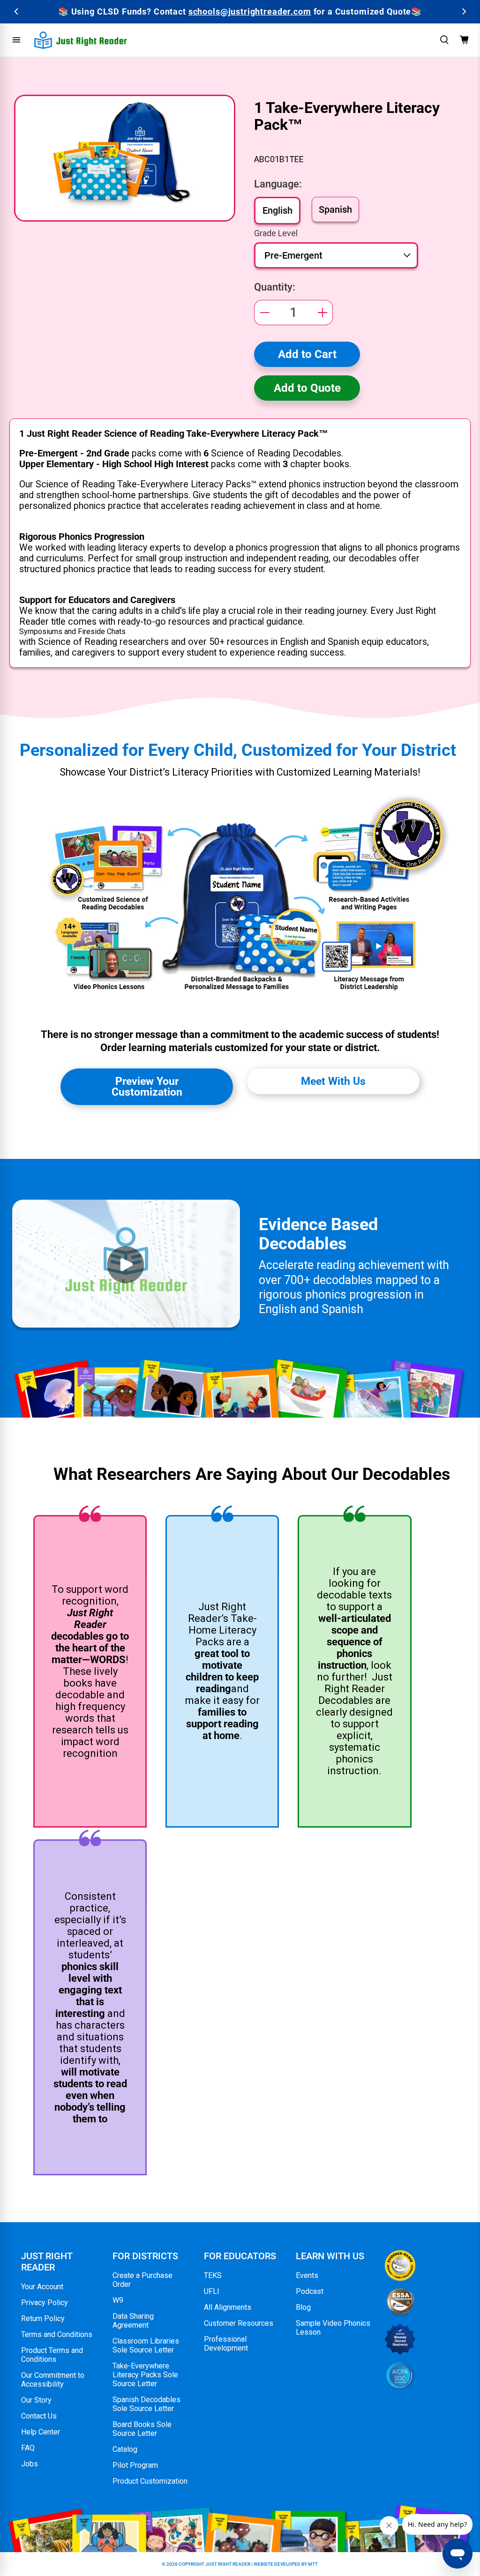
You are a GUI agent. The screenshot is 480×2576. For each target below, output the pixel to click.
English (277, 210)
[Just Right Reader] (81, 40)
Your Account (42, 2287)
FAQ (28, 2448)
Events (307, 2275)
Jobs (30, 2464)
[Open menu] (16, 40)
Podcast (310, 2291)
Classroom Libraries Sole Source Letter (146, 2345)
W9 (118, 2300)
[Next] (463, 11)
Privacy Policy (45, 2303)
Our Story (36, 2400)
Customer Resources (239, 2323)
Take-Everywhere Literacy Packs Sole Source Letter (145, 2375)
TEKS (213, 2275)
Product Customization (150, 2481)
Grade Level (276, 233)
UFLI (212, 2291)
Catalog (125, 2449)
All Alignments (228, 2307)
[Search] (444, 40)
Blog (303, 2307)
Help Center (41, 2432)
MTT (313, 2564)
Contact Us (39, 2416)
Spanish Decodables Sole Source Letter (146, 2404)
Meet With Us (333, 1081)
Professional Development (226, 2344)
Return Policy (43, 2318)
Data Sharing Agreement (133, 2321)
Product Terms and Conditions (52, 2355)
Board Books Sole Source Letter (142, 2429)
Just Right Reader (228, 2564)
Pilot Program (135, 2465)
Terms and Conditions (57, 2334)
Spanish (335, 209)
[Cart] (464, 40)
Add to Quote (307, 388)
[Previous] (17, 11)
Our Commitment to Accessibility (53, 2380)
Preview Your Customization (147, 1086)
